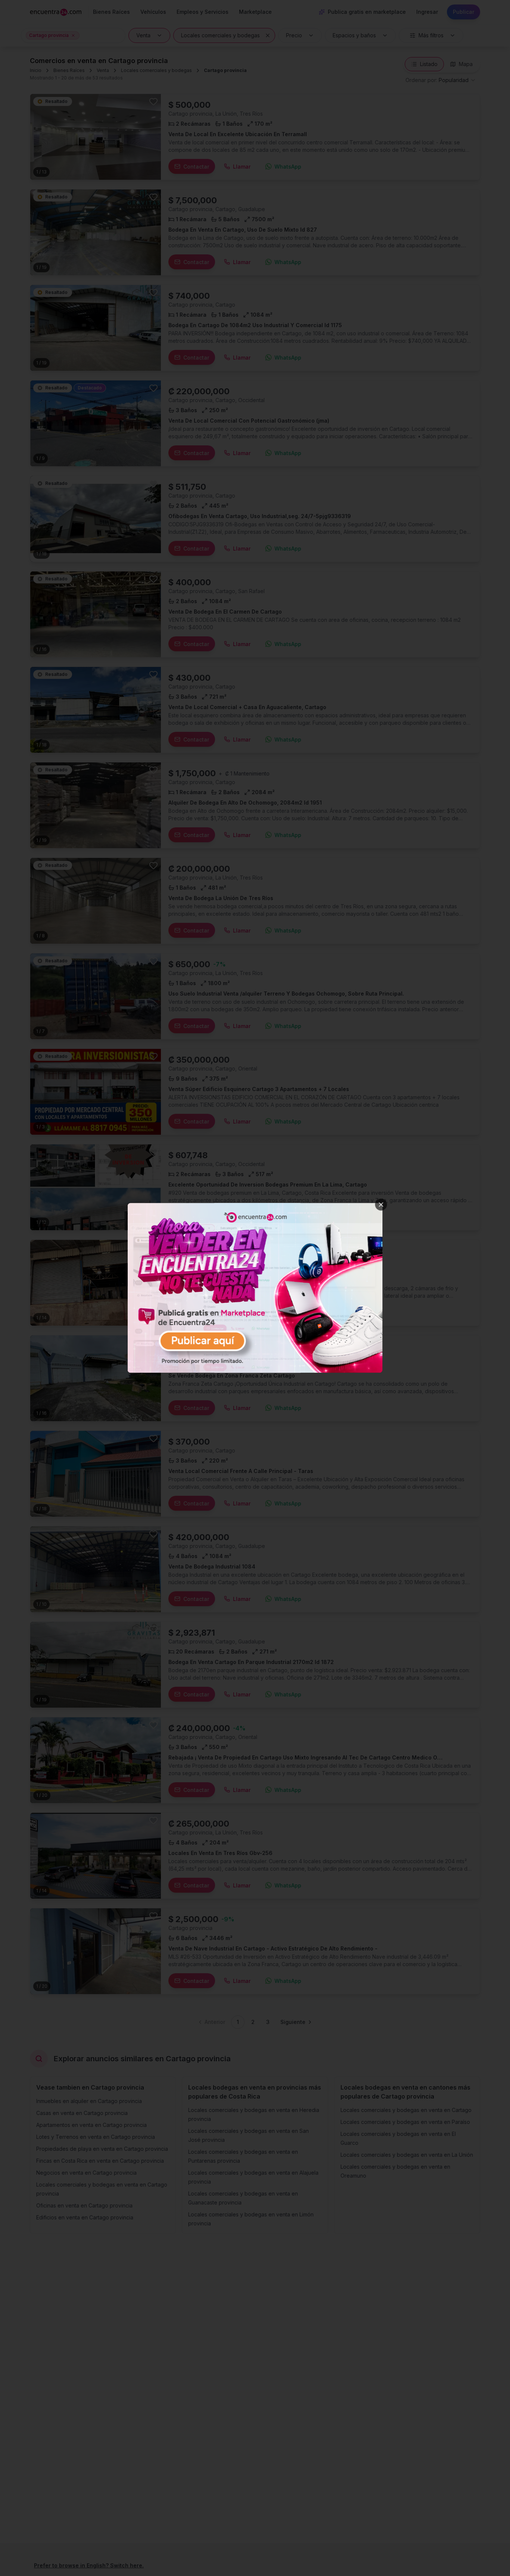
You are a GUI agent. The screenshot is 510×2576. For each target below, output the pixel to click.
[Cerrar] (381, 1204)
